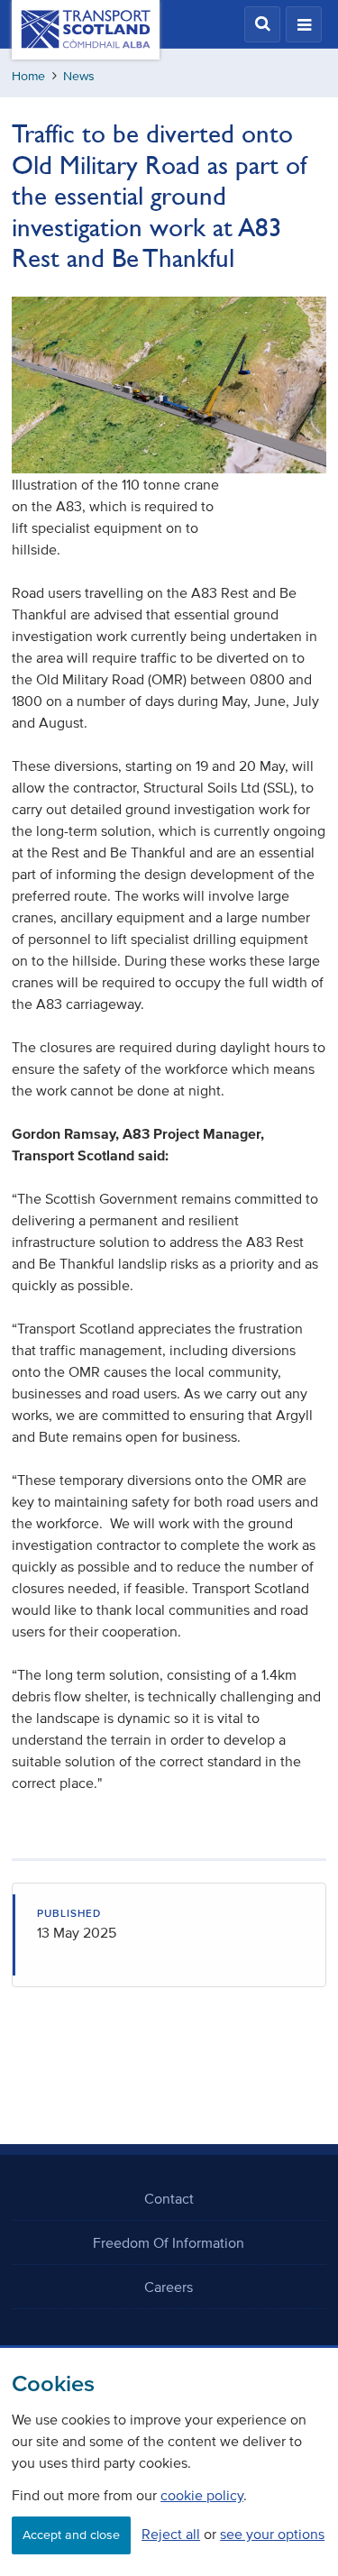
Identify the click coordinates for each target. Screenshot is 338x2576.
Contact (169, 2198)
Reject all (171, 2534)
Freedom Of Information (169, 2242)
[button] (262, 24)
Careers (169, 2287)
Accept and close (71, 2535)
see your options (272, 2534)
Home (28, 76)
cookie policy (202, 2495)
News (79, 76)
